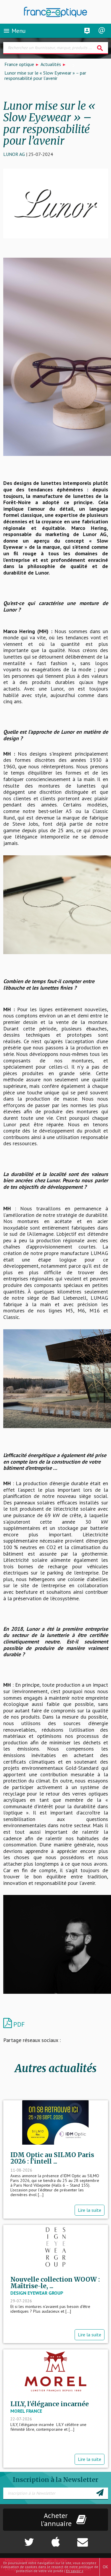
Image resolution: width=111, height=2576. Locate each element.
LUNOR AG (14, 154)
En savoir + (75, 2571)
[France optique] (56, 12)
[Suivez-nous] (19, 2539)
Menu (14, 31)
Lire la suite (90, 2210)
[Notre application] (56, 2539)
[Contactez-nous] (93, 2539)
